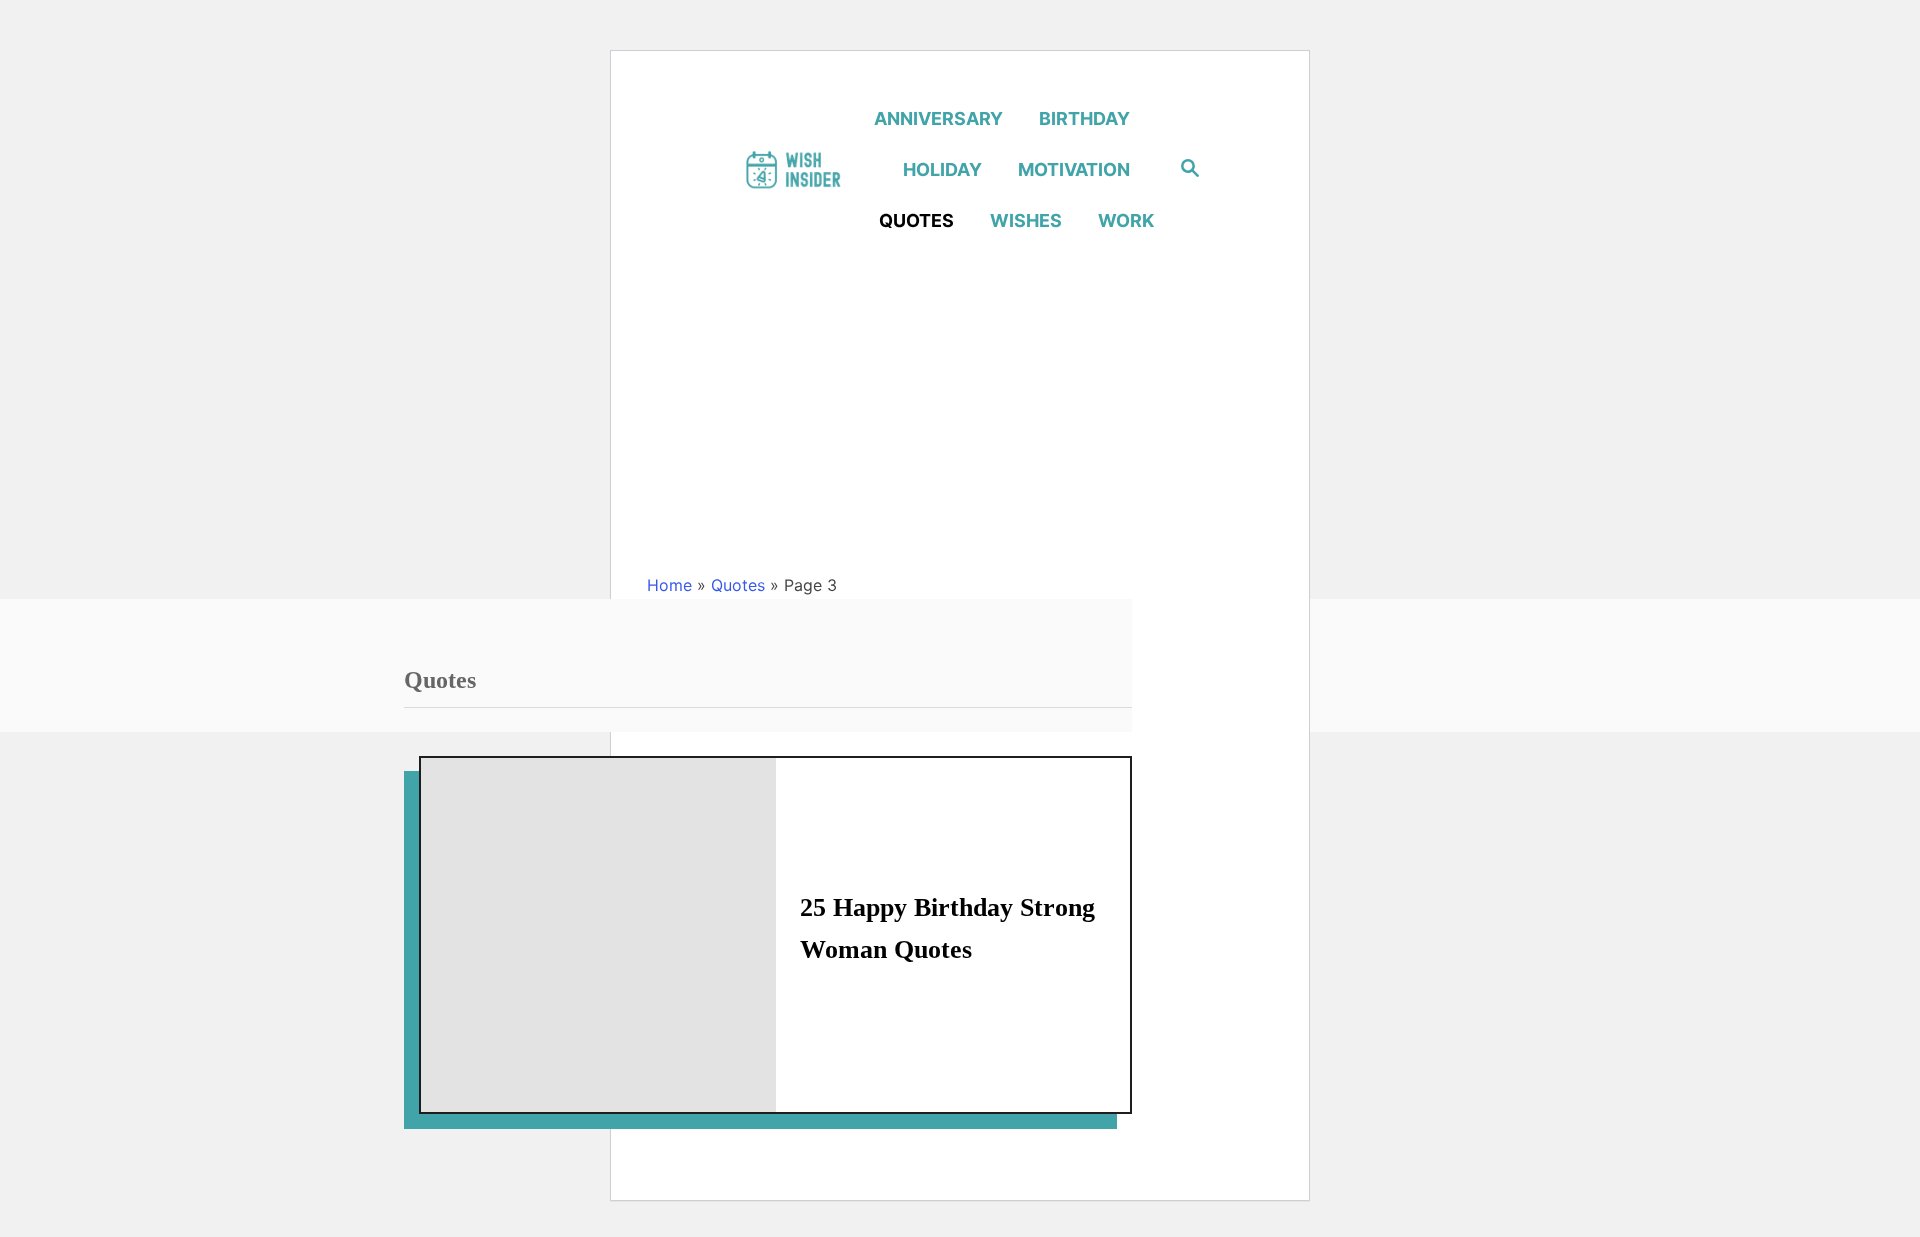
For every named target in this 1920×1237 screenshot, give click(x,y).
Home (669, 585)
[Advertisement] (960, 420)
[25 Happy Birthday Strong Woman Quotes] (598, 935)
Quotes (738, 585)
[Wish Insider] (793, 169)
